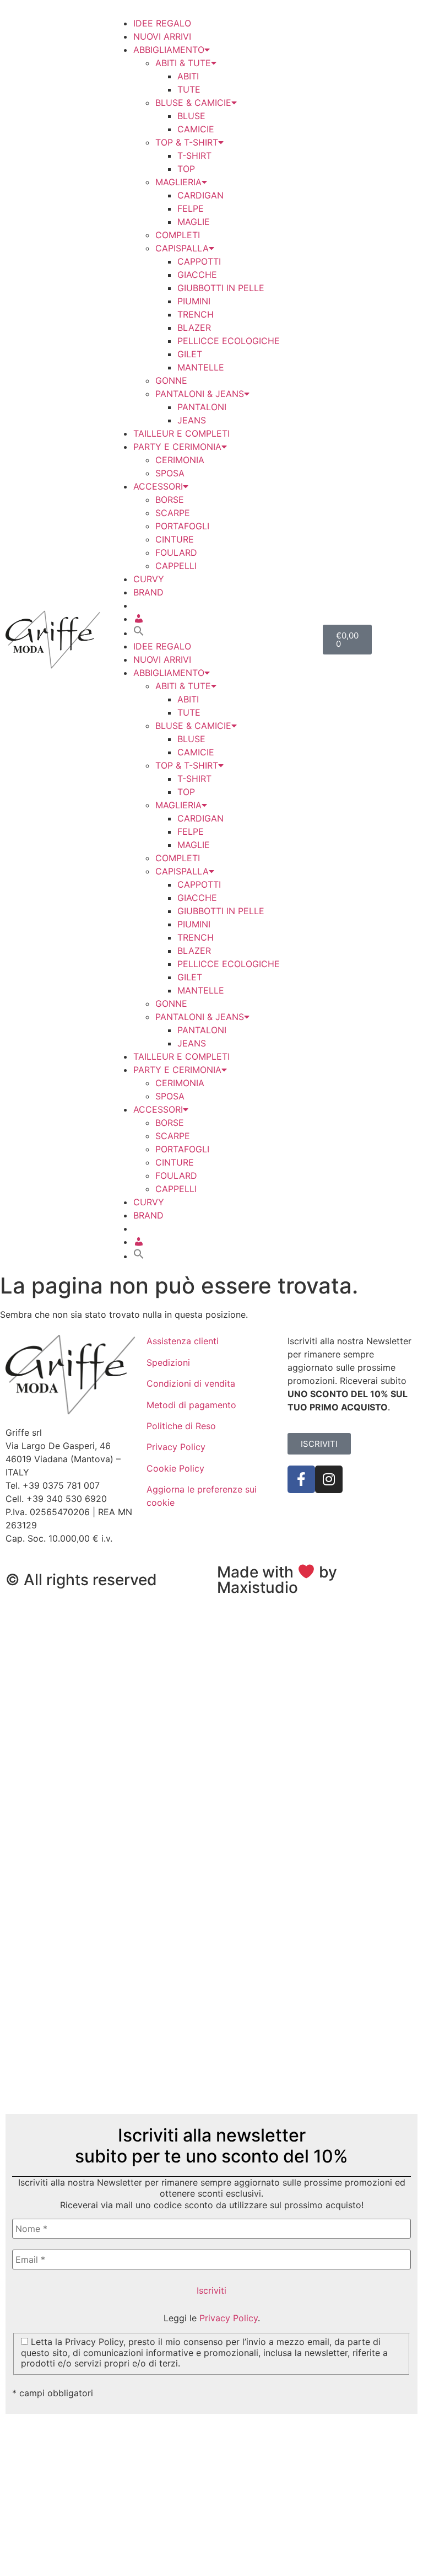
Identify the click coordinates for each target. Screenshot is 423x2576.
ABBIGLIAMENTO (169, 50)
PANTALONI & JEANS (200, 394)
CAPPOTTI (199, 261)
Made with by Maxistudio (277, 1580)
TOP (186, 169)
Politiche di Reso (181, 1426)
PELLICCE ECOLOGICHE (229, 341)
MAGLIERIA (178, 182)
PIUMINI (194, 301)
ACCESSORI (158, 486)
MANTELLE (201, 367)
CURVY (149, 579)
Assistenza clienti (183, 1341)
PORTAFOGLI (182, 526)
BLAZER (194, 328)
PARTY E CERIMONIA (177, 447)
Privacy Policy (176, 1447)
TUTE (189, 89)
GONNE (171, 380)
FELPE (191, 208)
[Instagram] (329, 1479)
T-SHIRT (194, 155)
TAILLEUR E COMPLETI (181, 433)
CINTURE (175, 539)
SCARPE (173, 513)
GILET (190, 354)
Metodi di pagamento (191, 1405)
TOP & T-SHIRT (187, 142)
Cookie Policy (175, 1468)
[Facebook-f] (301, 1479)
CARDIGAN (200, 195)
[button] (139, 633)
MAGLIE (194, 222)
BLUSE (191, 116)
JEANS (192, 420)
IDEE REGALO (162, 23)
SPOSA (170, 473)
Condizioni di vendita (191, 1383)
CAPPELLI (176, 566)
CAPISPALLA (182, 248)
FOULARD (176, 552)
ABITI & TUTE (183, 63)
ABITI (188, 76)
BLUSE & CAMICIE (193, 103)
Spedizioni (168, 1362)
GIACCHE (197, 275)
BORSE (170, 500)
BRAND (148, 592)
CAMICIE (196, 129)
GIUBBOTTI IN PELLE (221, 288)
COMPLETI (178, 235)
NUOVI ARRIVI (162, 36)
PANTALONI (202, 407)
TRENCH (196, 314)
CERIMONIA (180, 460)
